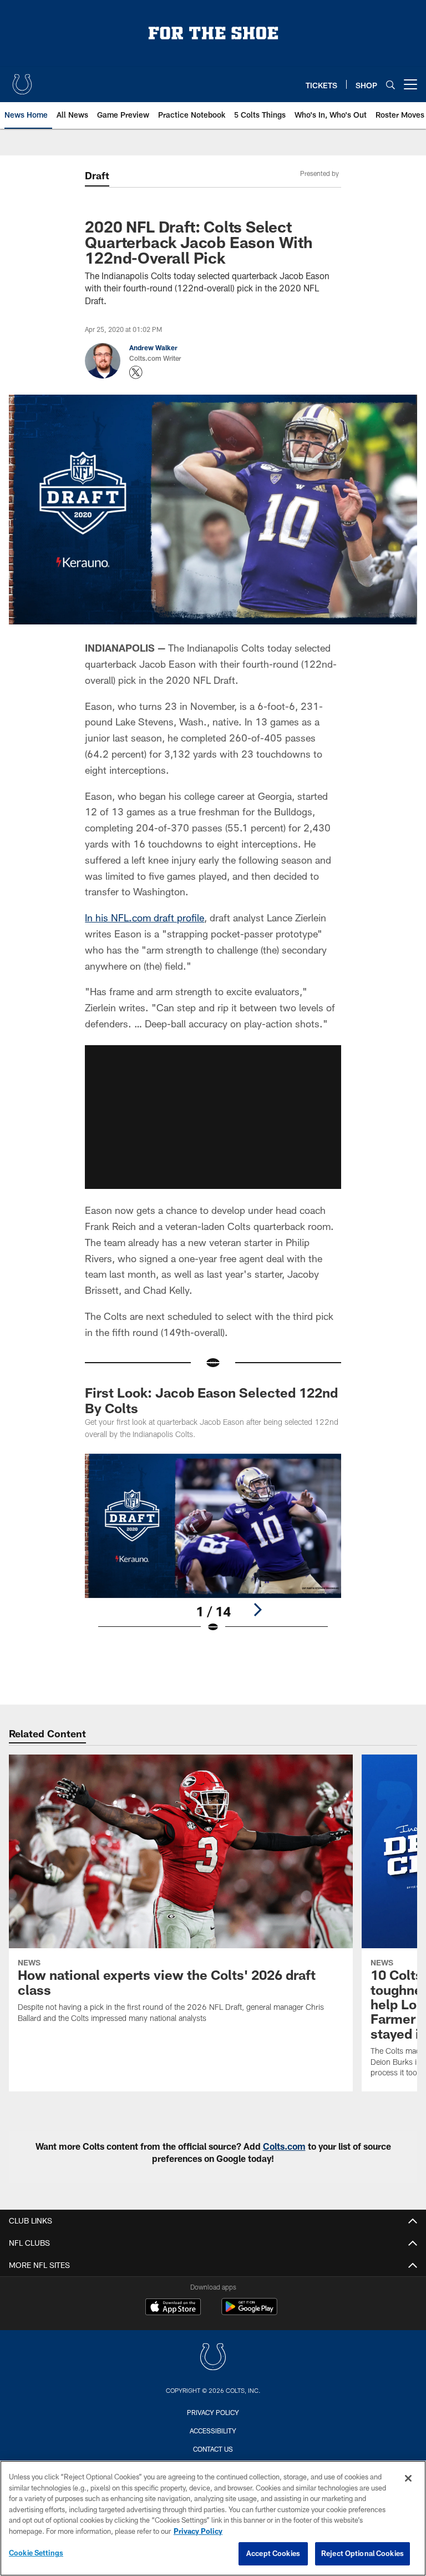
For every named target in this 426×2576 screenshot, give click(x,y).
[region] (213, 2518)
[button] (213, 1117)
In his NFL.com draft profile (144, 918)
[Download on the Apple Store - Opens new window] (173, 2308)
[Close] (408, 2478)
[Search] (390, 85)
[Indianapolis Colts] (213, 2358)
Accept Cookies (273, 2553)
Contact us (213, 2449)
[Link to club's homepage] (22, 80)
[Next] (257, 1610)
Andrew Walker (153, 347)
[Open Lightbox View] (213, 1550)
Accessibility (213, 2431)
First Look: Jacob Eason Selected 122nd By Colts (211, 1400)
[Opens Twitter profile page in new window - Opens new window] (136, 372)
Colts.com (284, 2146)
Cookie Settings (36, 2553)
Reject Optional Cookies (362, 2553)
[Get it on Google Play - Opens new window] (249, 2312)
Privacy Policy (213, 2412)
